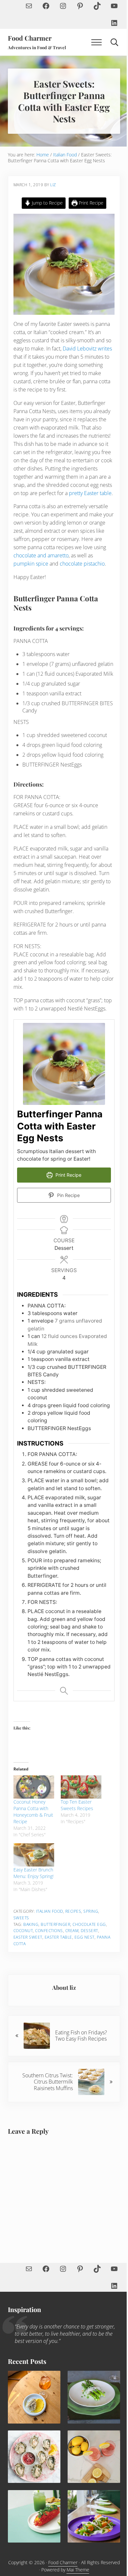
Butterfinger (55, 1924)
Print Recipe (90, 203)
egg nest (85, 1937)
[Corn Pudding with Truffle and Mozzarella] (34, 2397)
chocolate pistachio (82, 564)
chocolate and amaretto (41, 555)
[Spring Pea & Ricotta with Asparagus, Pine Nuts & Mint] (94, 2397)
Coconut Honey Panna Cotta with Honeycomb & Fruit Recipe (33, 1812)
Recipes (73, 1911)
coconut (23, 1931)
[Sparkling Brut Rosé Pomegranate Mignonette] (34, 2457)
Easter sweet (28, 1937)
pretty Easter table (90, 493)
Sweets (21, 1918)
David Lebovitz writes (87, 349)
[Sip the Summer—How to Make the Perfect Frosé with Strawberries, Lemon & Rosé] (94, 2457)
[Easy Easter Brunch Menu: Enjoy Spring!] (34, 1855)
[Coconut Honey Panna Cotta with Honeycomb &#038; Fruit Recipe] (34, 1787)
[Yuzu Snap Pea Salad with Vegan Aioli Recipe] (94, 2516)
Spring (91, 1911)
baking (31, 1924)
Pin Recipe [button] (68, 1195)
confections (49, 1931)
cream (72, 1931)
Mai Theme (78, 2570)
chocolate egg (89, 1924)
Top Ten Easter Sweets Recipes (77, 1805)
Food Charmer (30, 38)
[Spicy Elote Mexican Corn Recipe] (34, 2516)
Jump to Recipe (47, 203)
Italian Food (50, 1911)
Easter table (58, 1937)
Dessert (89, 1931)
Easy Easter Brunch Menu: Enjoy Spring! (33, 1873)
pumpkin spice (31, 564)
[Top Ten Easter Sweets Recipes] (81, 1787)
